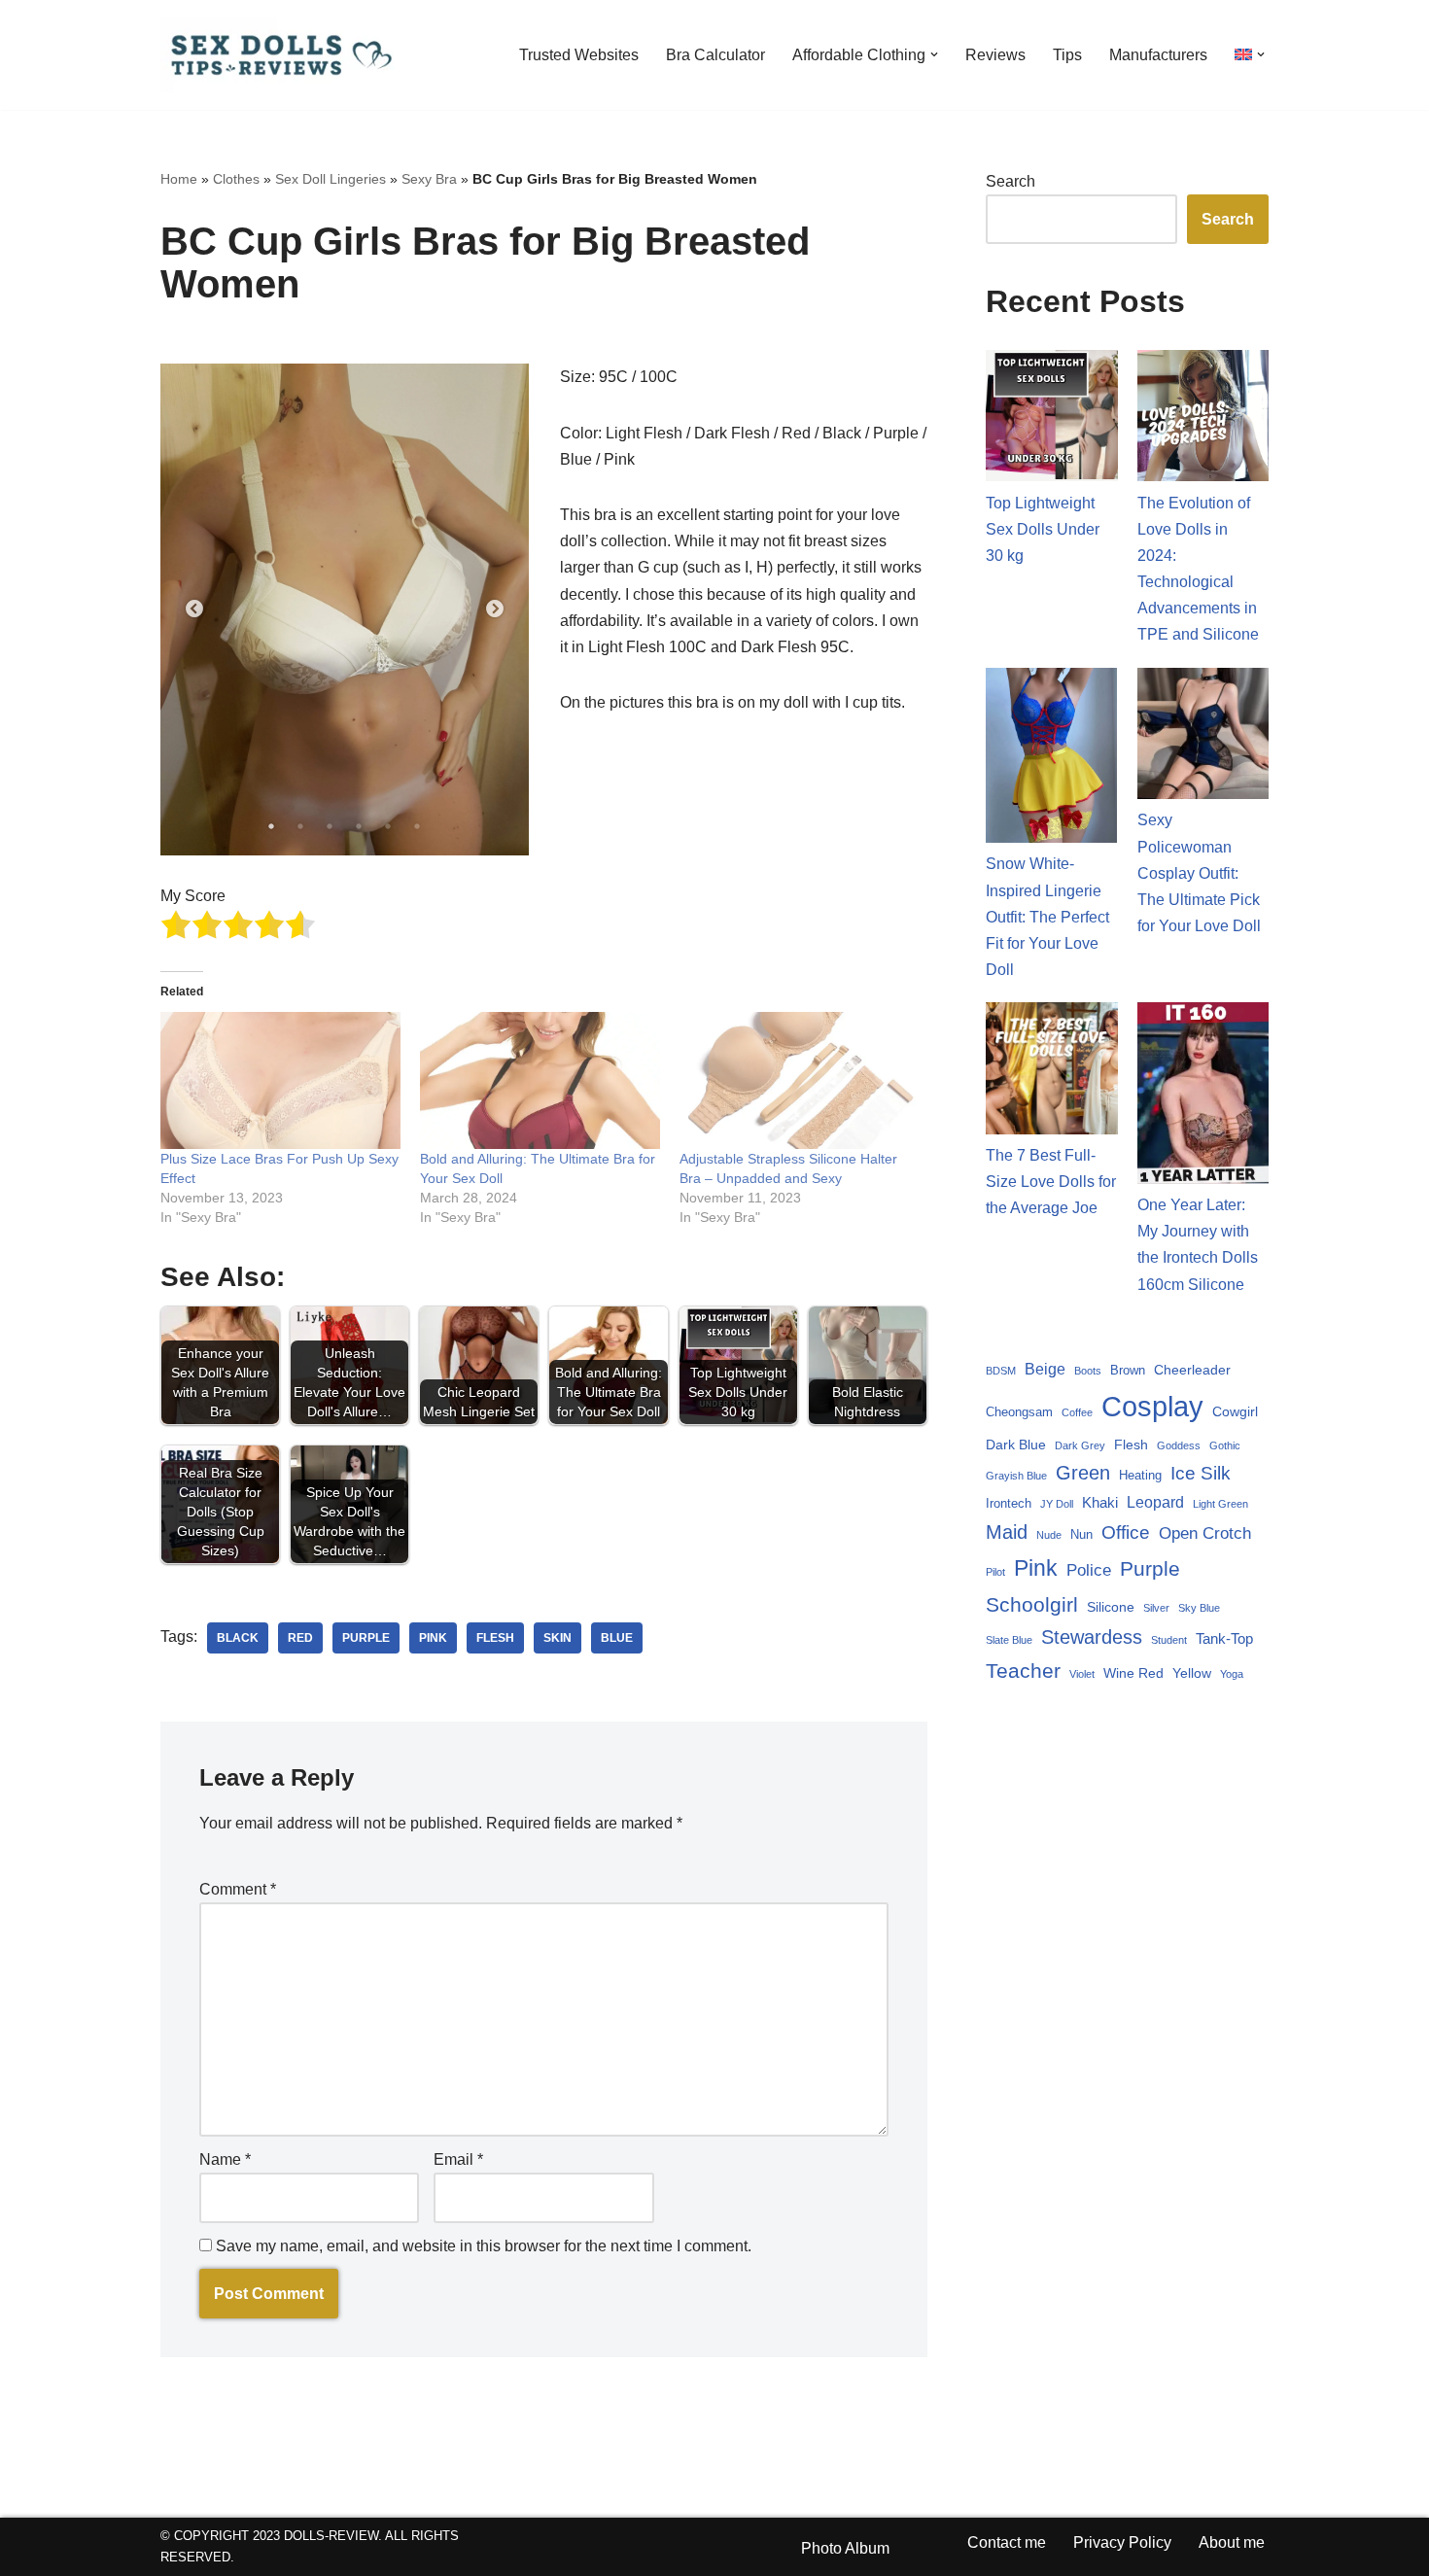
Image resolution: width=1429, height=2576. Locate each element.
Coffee (1077, 1412)
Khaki (1100, 1502)
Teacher (1023, 1671)
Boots (1088, 1371)
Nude (1049, 1535)
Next (495, 609)
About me (1232, 2542)
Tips (1067, 55)
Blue (617, 1638)
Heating (1140, 1475)
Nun (1081, 1534)
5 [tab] (388, 826)
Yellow (1192, 1673)
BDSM (1001, 1371)
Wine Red (1133, 1673)
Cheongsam (1019, 1412)
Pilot (995, 1572)
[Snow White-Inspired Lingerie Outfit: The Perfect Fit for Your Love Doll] (1052, 760)
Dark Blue (1016, 1445)
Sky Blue (1199, 1608)
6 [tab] (417, 826)
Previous (194, 609)
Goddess (1179, 1445)
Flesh (495, 1638)
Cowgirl (1235, 1411)
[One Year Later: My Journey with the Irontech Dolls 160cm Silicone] (1203, 1097)
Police (1089, 1570)
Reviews (995, 55)
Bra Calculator (715, 55)
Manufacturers (1158, 55)
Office (1126, 1532)
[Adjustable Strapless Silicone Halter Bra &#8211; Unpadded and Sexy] (800, 1080)
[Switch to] (1243, 54)
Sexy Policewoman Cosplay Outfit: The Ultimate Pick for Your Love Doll (1199, 873)
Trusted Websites (579, 55)
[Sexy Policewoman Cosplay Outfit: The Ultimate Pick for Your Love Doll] (1203, 738)
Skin (558, 1638)
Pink (433, 1638)
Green (1083, 1473)
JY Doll (1057, 1504)
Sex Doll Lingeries (331, 179)
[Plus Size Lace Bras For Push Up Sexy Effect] (280, 1080)
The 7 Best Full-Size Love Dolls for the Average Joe (1051, 1182)
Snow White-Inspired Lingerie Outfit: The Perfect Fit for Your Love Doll (1047, 917)
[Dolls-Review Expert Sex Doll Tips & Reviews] (282, 55)
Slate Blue (1009, 1640)
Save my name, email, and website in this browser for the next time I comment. (484, 2246)
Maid (1007, 1532)
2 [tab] (300, 826)
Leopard (1155, 1502)
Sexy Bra (429, 179)
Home (179, 179)
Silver (1156, 1608)
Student (1169, 1640)
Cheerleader (1192, 1370)
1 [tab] (271, 826)
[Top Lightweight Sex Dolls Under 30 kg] (1052, 420)
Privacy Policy (1122, 2542)
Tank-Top (1224, 1638)
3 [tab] (330, 826)
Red (300, 1638)
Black (238, 1638)
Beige (1045, 1369)
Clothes (236, 179)
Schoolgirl (1032, 1604)
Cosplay (1152, 1406)
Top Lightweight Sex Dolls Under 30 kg (1043, 529)
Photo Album (845, 2548)
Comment (238, 1889)
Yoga (1232, 1674)
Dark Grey (1080, 1445)
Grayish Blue (1016, 1476)
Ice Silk (1201, 1473)
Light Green (1220, 1504)
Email (458, 2159)
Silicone (1111, 1607)
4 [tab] (359, 826)
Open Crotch (1205, 1533)
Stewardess (1092, 1637)
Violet (1082, 1674)
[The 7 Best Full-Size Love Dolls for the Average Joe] (1052, 1072)
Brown (1128, 1370)
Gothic (1225, 1445)
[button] (934, 54)
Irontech (1009, 1503)
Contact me (1007, 2542)
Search (1011, 181)
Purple (366, 1638)
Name (225, 2159)
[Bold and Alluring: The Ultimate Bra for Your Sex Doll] (540, 1080)
